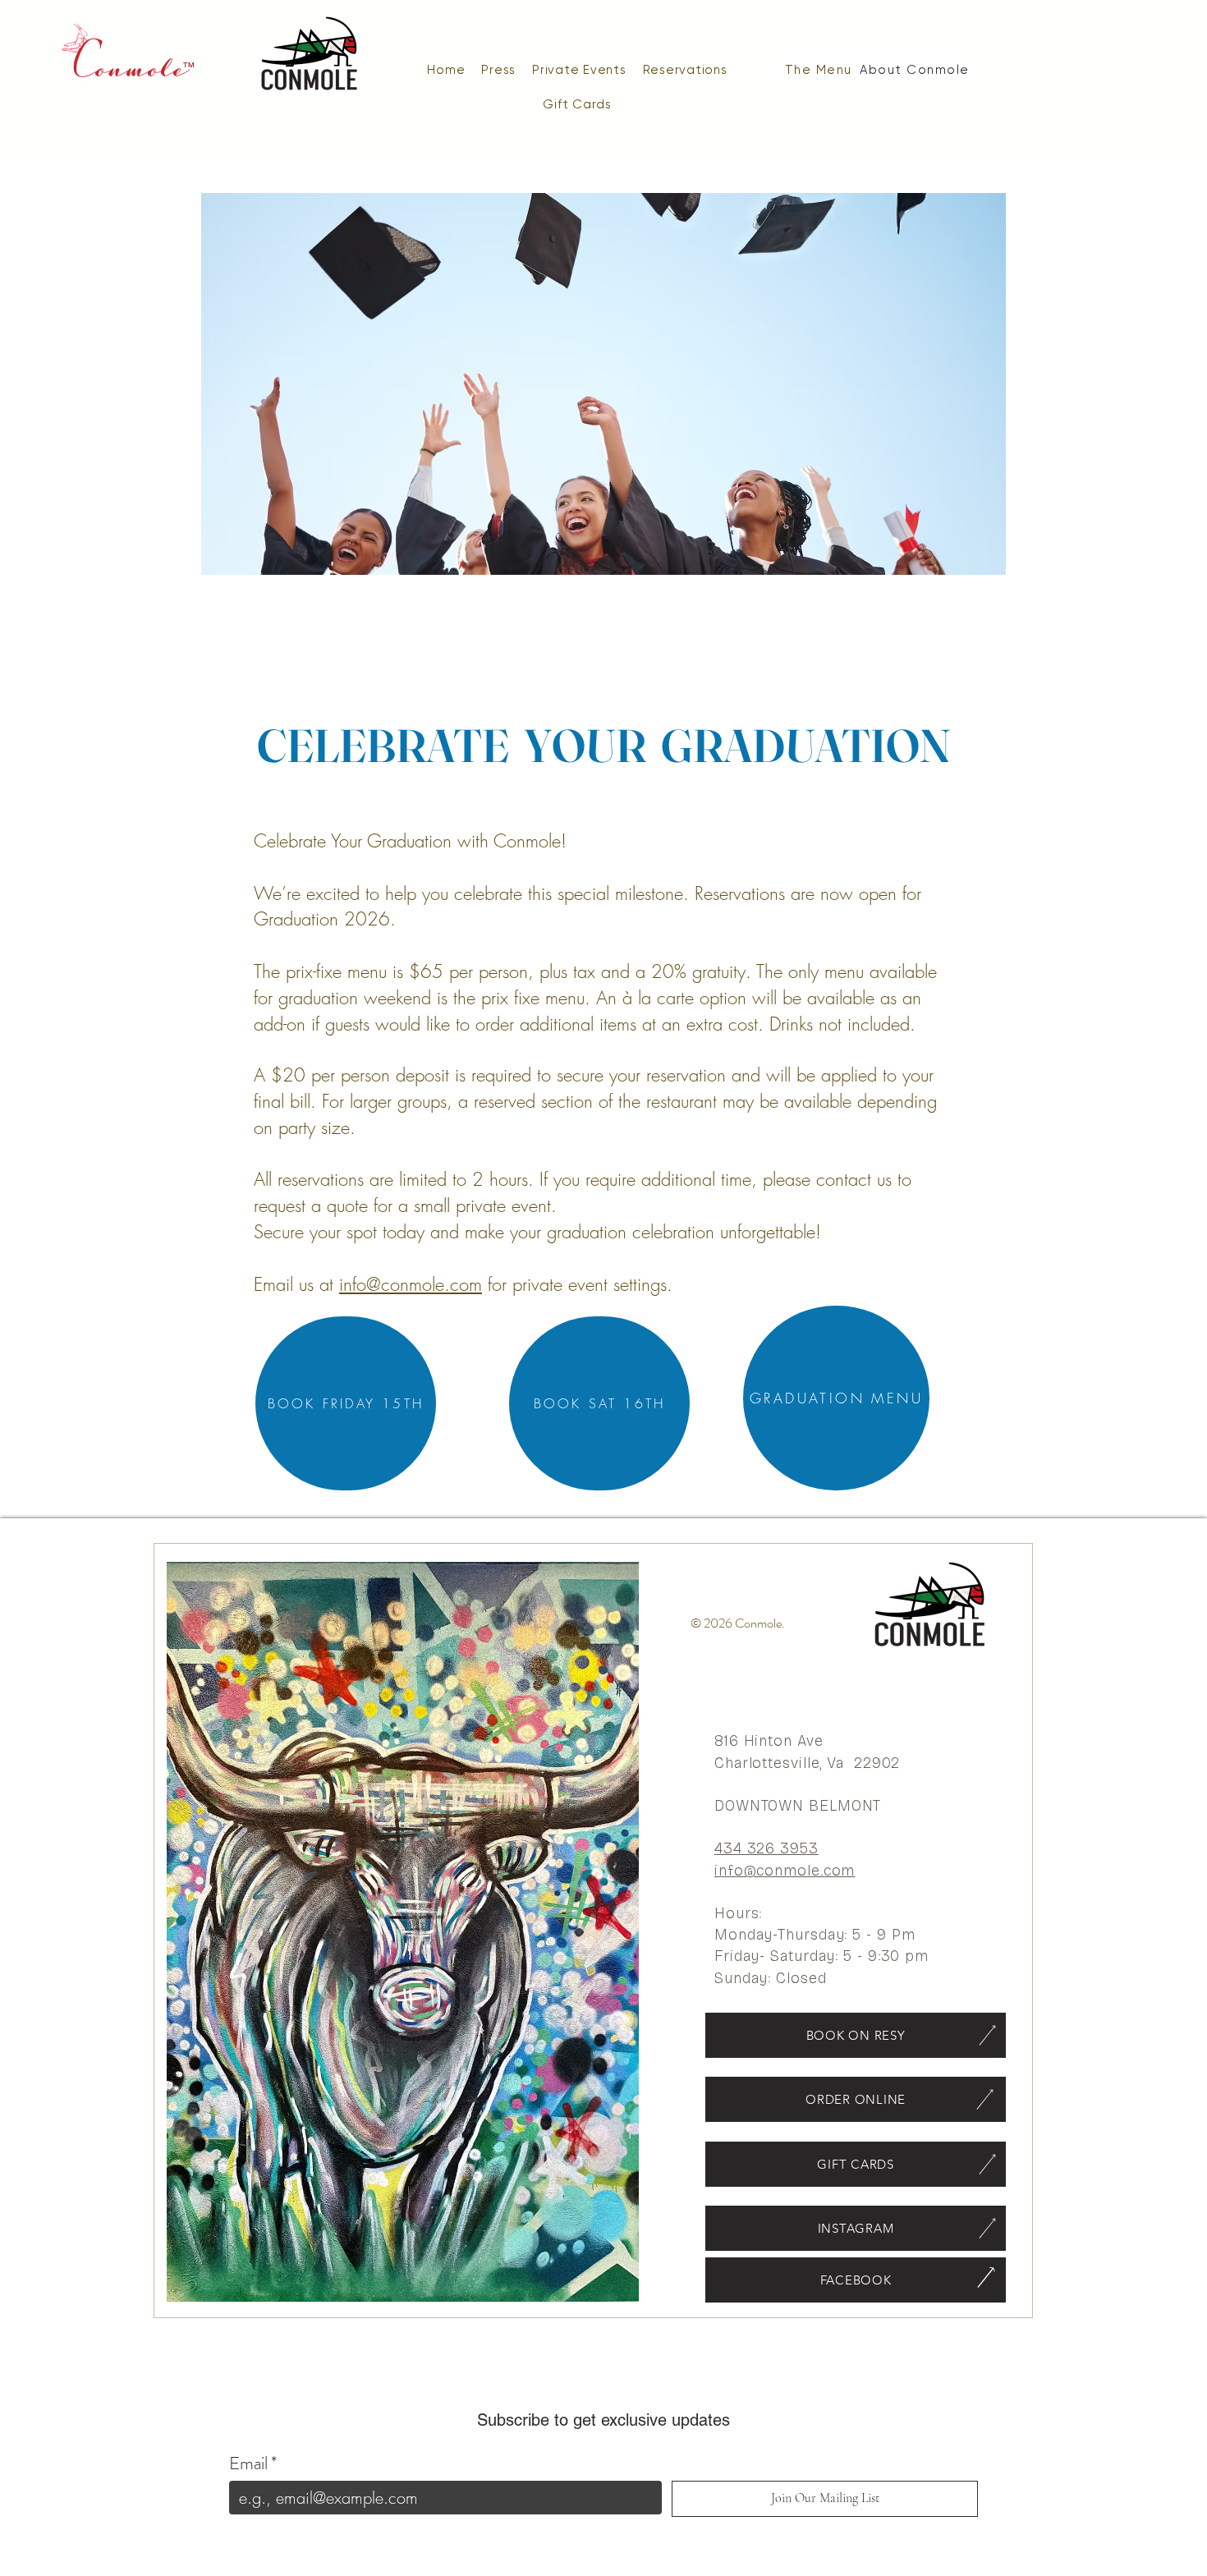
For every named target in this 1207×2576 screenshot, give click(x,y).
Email (253, 2463)
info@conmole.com (411, 1284)
